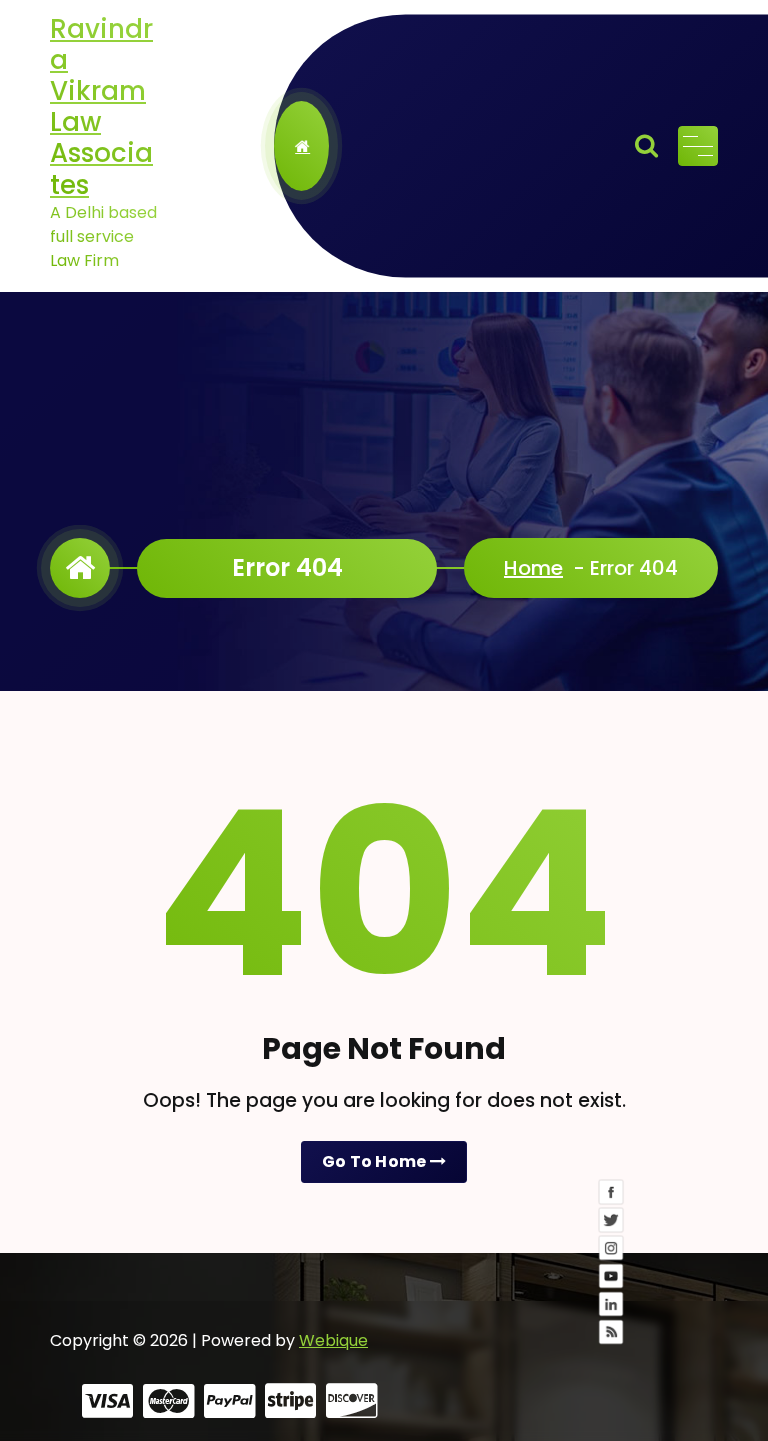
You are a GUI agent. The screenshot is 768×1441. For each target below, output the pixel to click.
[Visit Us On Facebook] (611, 1276)
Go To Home (376, 1161)
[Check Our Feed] (611, 1416)
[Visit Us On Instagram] (611, 1332)
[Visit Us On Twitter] (611, 1304)
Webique (333, 1340)
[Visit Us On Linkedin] (611, 1388)
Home (533, 568)
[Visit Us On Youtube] (611, 1360)
